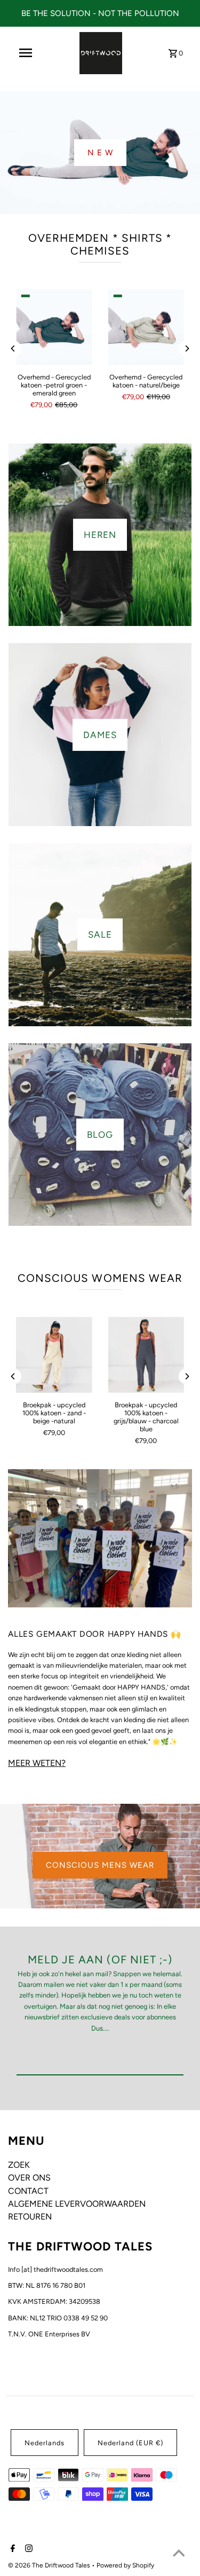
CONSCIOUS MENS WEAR (100, 1865)
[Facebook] (11, 2549)
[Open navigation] (26, 53)
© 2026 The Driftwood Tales (50, 2565)
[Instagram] (27, 2549)
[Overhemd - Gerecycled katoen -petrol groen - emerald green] (54, 327)
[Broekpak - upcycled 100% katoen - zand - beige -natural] (54, 1354)
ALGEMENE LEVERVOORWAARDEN (77, 2204)
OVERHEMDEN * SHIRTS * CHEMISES (100, 244)
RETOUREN (30, 2217)
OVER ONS (29, 2178)
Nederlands (45, 2443)
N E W (100, 153)
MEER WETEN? (37, 1763)
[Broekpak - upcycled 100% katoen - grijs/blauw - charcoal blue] (146, 1354)
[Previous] (13, 348)
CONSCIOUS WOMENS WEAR (100, 1278)
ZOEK (19, 2165)
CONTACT (28, 2191)
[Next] (187, 348)
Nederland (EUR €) (130, 2443)
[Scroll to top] (179, 2555)
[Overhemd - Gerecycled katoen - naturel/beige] (146, 327)
